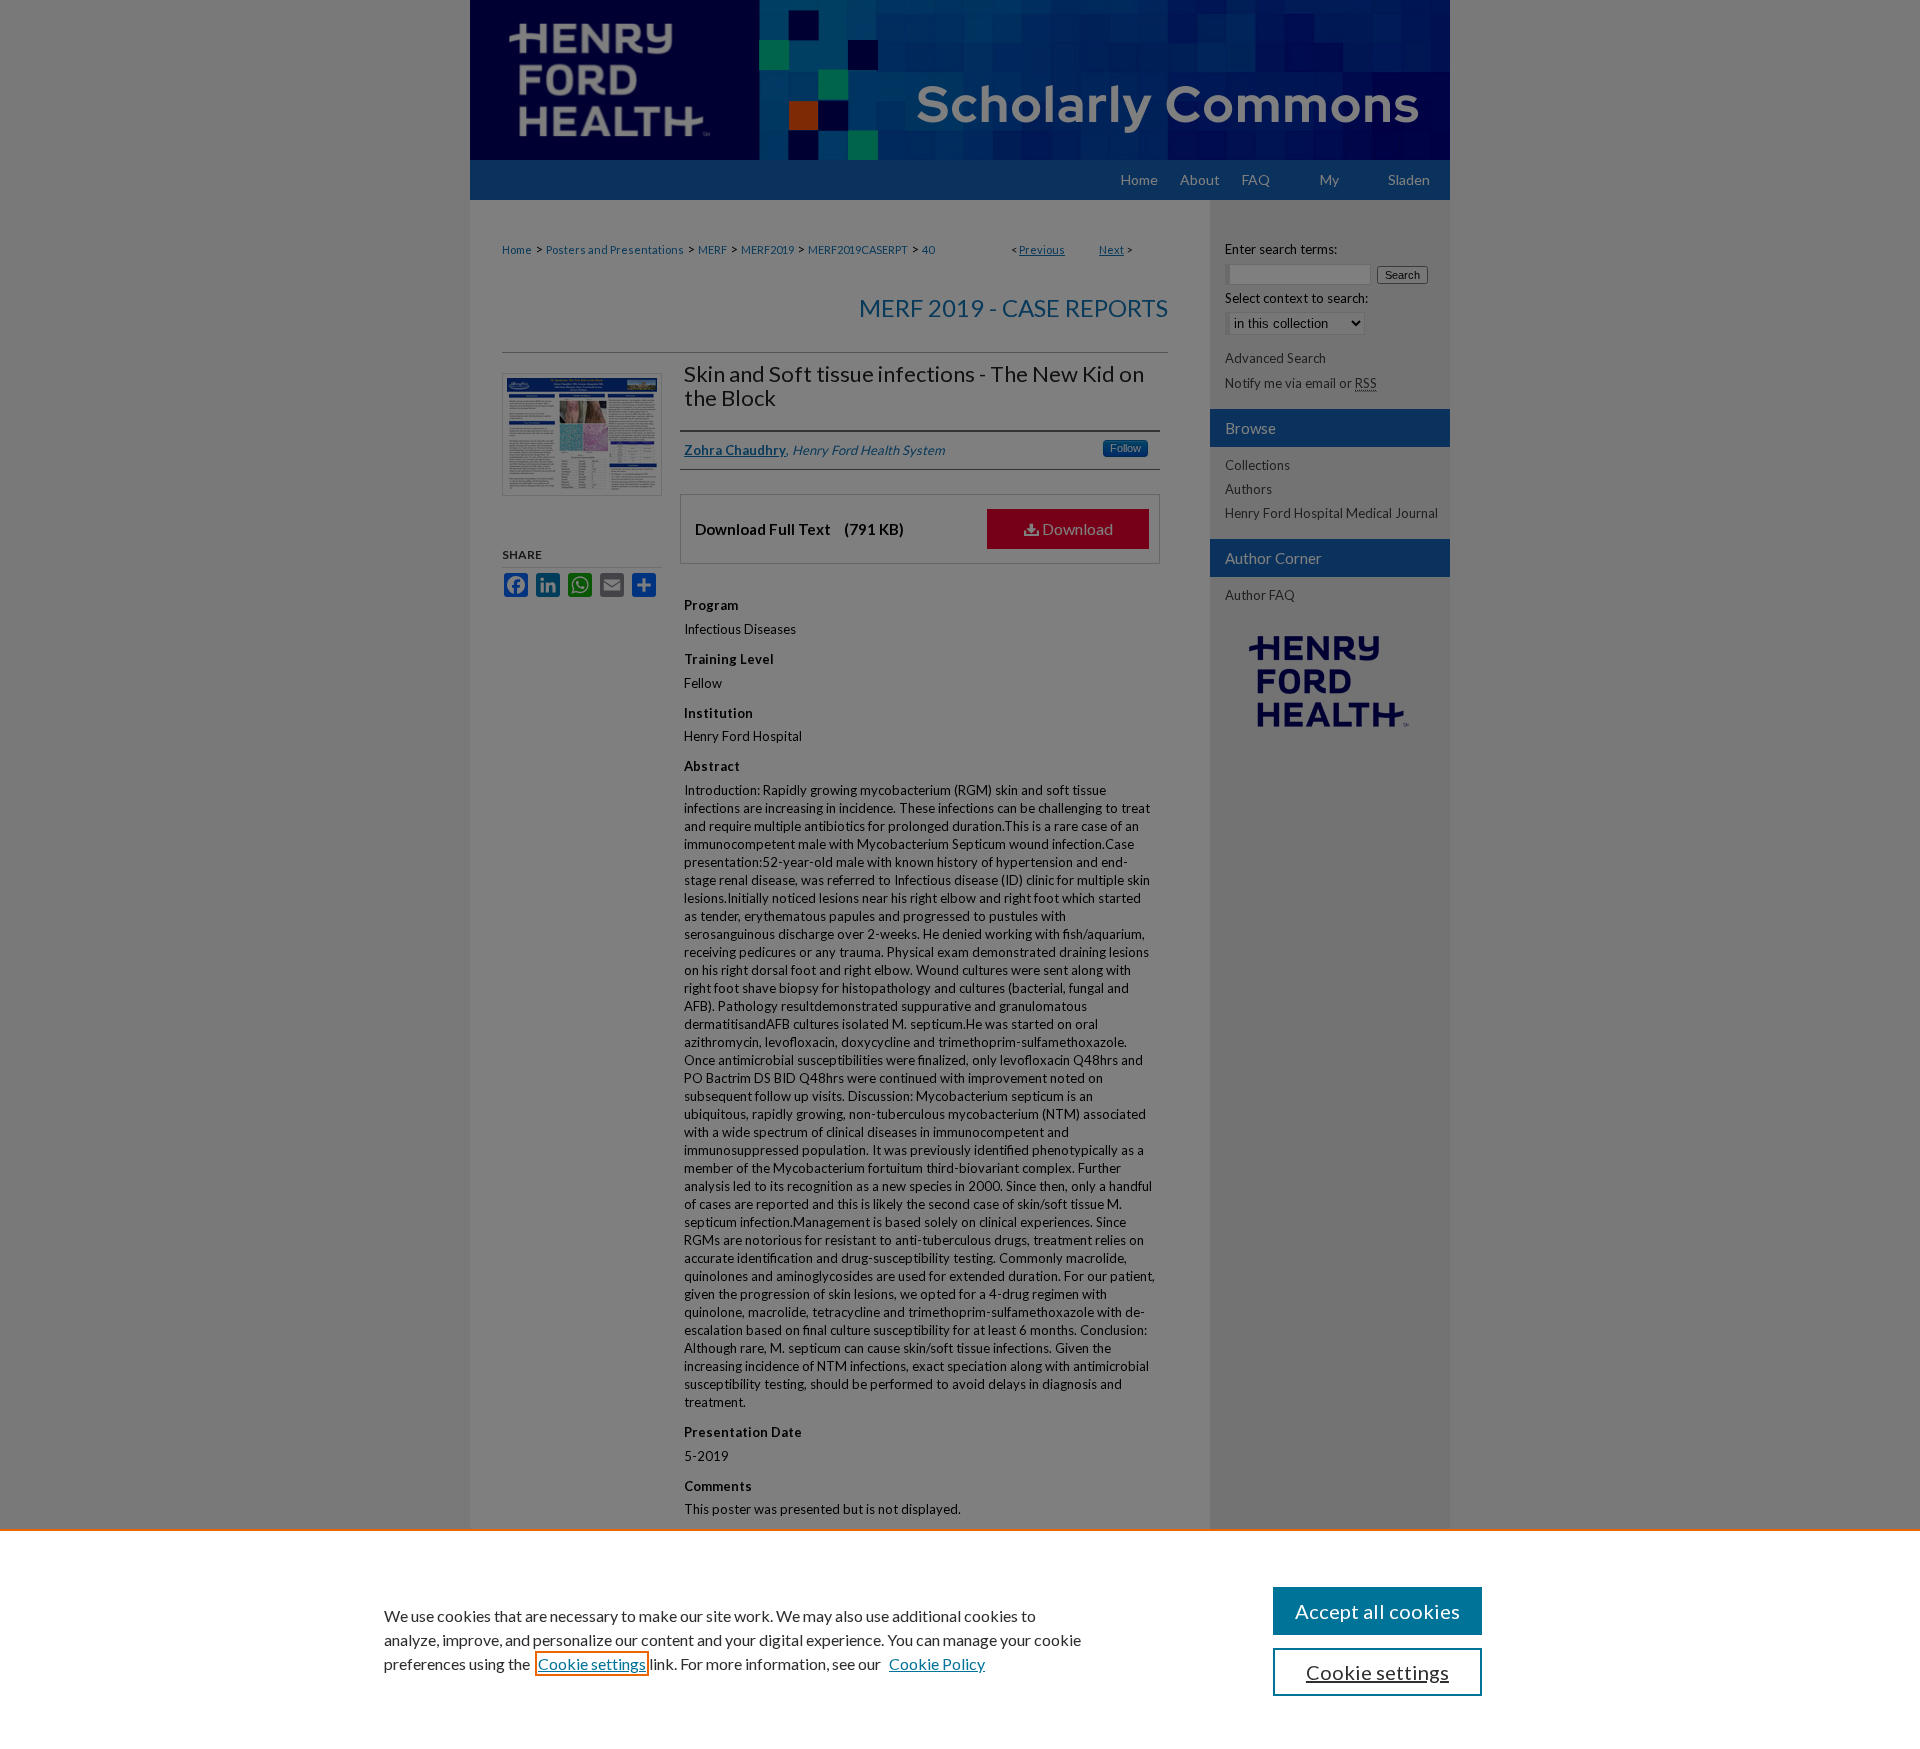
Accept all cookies (1377, 1611)
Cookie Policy (937, 1663)
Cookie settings (592, 1663)
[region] (960, 1639)
